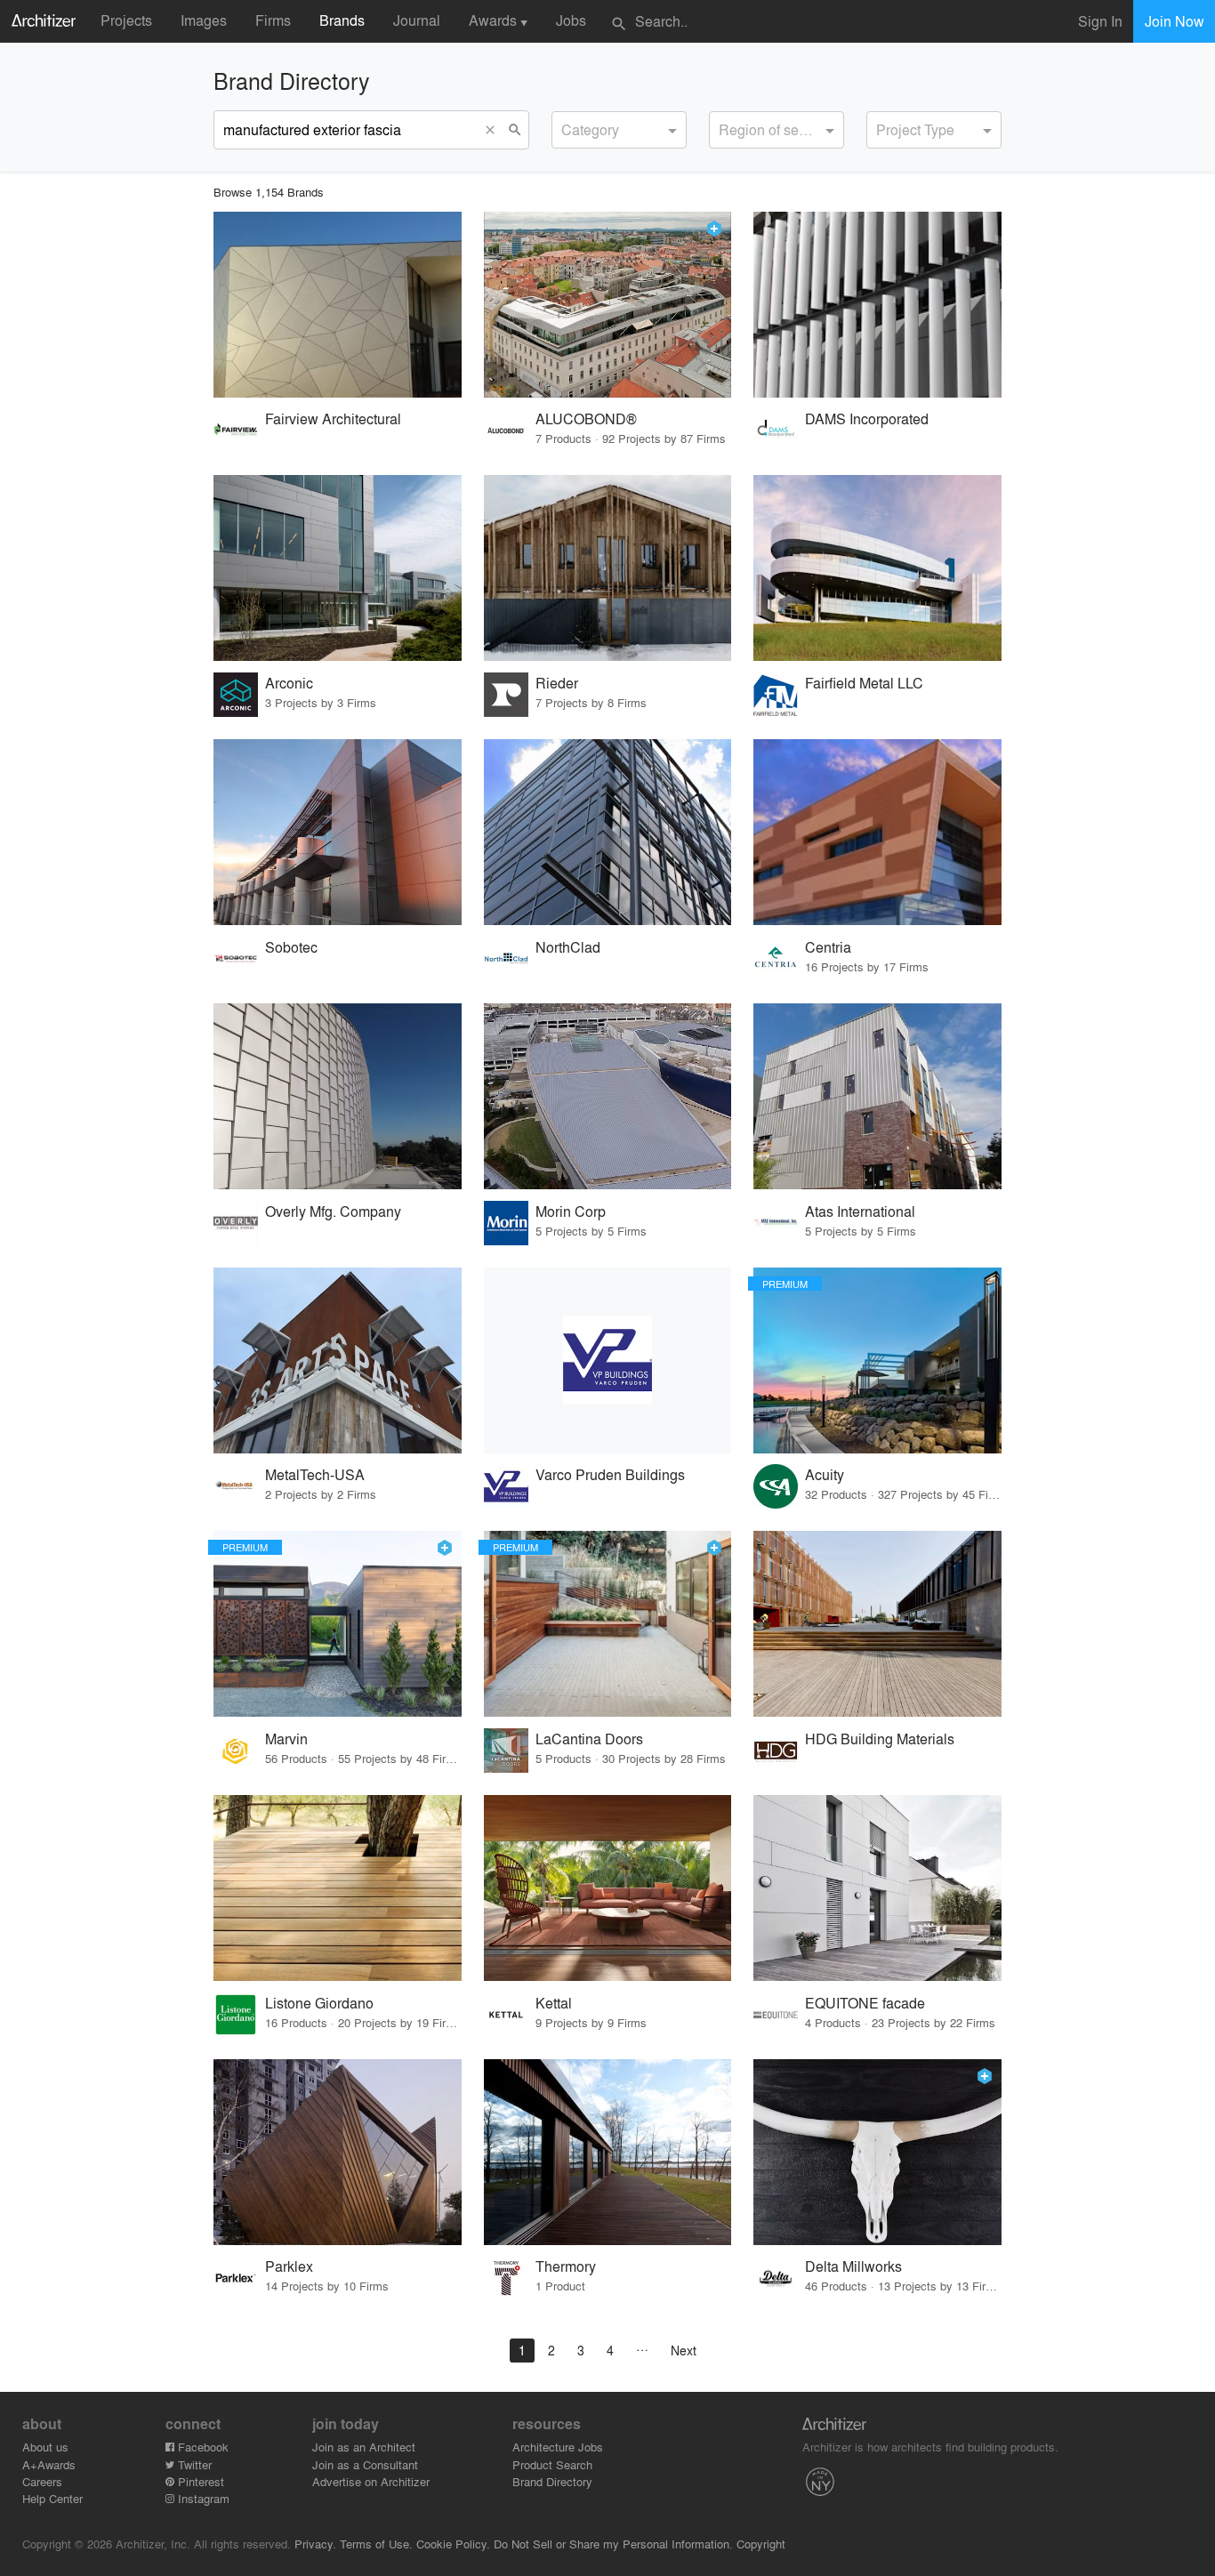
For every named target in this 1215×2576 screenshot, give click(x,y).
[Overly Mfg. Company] (338, 1096)
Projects (126, 20)
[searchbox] (567, 127)
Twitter (193, 2464)
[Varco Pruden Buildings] (608, 1360)
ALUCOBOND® (586, 419)
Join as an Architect (364, 2447)
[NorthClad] (608, 832)
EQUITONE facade (865, 2003)
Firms (273, 20)
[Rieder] (608, 568)
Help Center (52, 2498)
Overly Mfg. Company (333, 1211)
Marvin (286, 1739)
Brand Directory (552, 2481)
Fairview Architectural (333, 419)
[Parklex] (338, 2152)
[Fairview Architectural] (338, 305)
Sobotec (291, 947)
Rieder (557, 683)
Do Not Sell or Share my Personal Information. (613, 2544)
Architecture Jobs (558, 2447)
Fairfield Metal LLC (864, 683)
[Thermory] (608, 2152)
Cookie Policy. (453, 2544)
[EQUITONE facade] (877, 1888)
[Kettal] (608, 1888)
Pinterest (199, 2481)
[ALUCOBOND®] (608, 305)
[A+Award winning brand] (714, 229)
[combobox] (619, 130)
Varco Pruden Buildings (610, 1474)
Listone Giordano (319, 2003)
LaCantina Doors (589, 1739)
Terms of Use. (376, 2544)
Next (684, 2350)
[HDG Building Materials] (877, 1624)
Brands (342, 20)
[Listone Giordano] (338, 1888)
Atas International (860, 1211)
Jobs (571, 20)
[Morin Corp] (608, 1096)
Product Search (552, 2464)
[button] (495, 130)
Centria (828, 947)
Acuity (825, 1474)
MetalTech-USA (315, 1474)
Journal (417, 20)
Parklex (289, 2266)
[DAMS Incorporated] (877, 305)
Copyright (761, 2544)
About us (45, 2447)
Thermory (566, 2266)
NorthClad (568, 947)
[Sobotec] (338, 832)
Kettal (554, 2003)
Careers (42, 2481)
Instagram (202, 2498)
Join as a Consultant (365, 2464)
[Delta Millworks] (877, 2152)
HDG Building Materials (880, 1739)
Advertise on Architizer (371, 2481)
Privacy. (315, 2544)
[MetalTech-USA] (338, 1360)
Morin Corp (571, 1211)
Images (204, 20)
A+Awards (49, 2464)
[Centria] (877, 832)
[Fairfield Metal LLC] (877, 568)
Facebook (201, 2447)
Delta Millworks (853, 2266)
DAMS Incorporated (867, 419)
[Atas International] (877, 1096)
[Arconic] (338, 568)
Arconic (289, 683)
